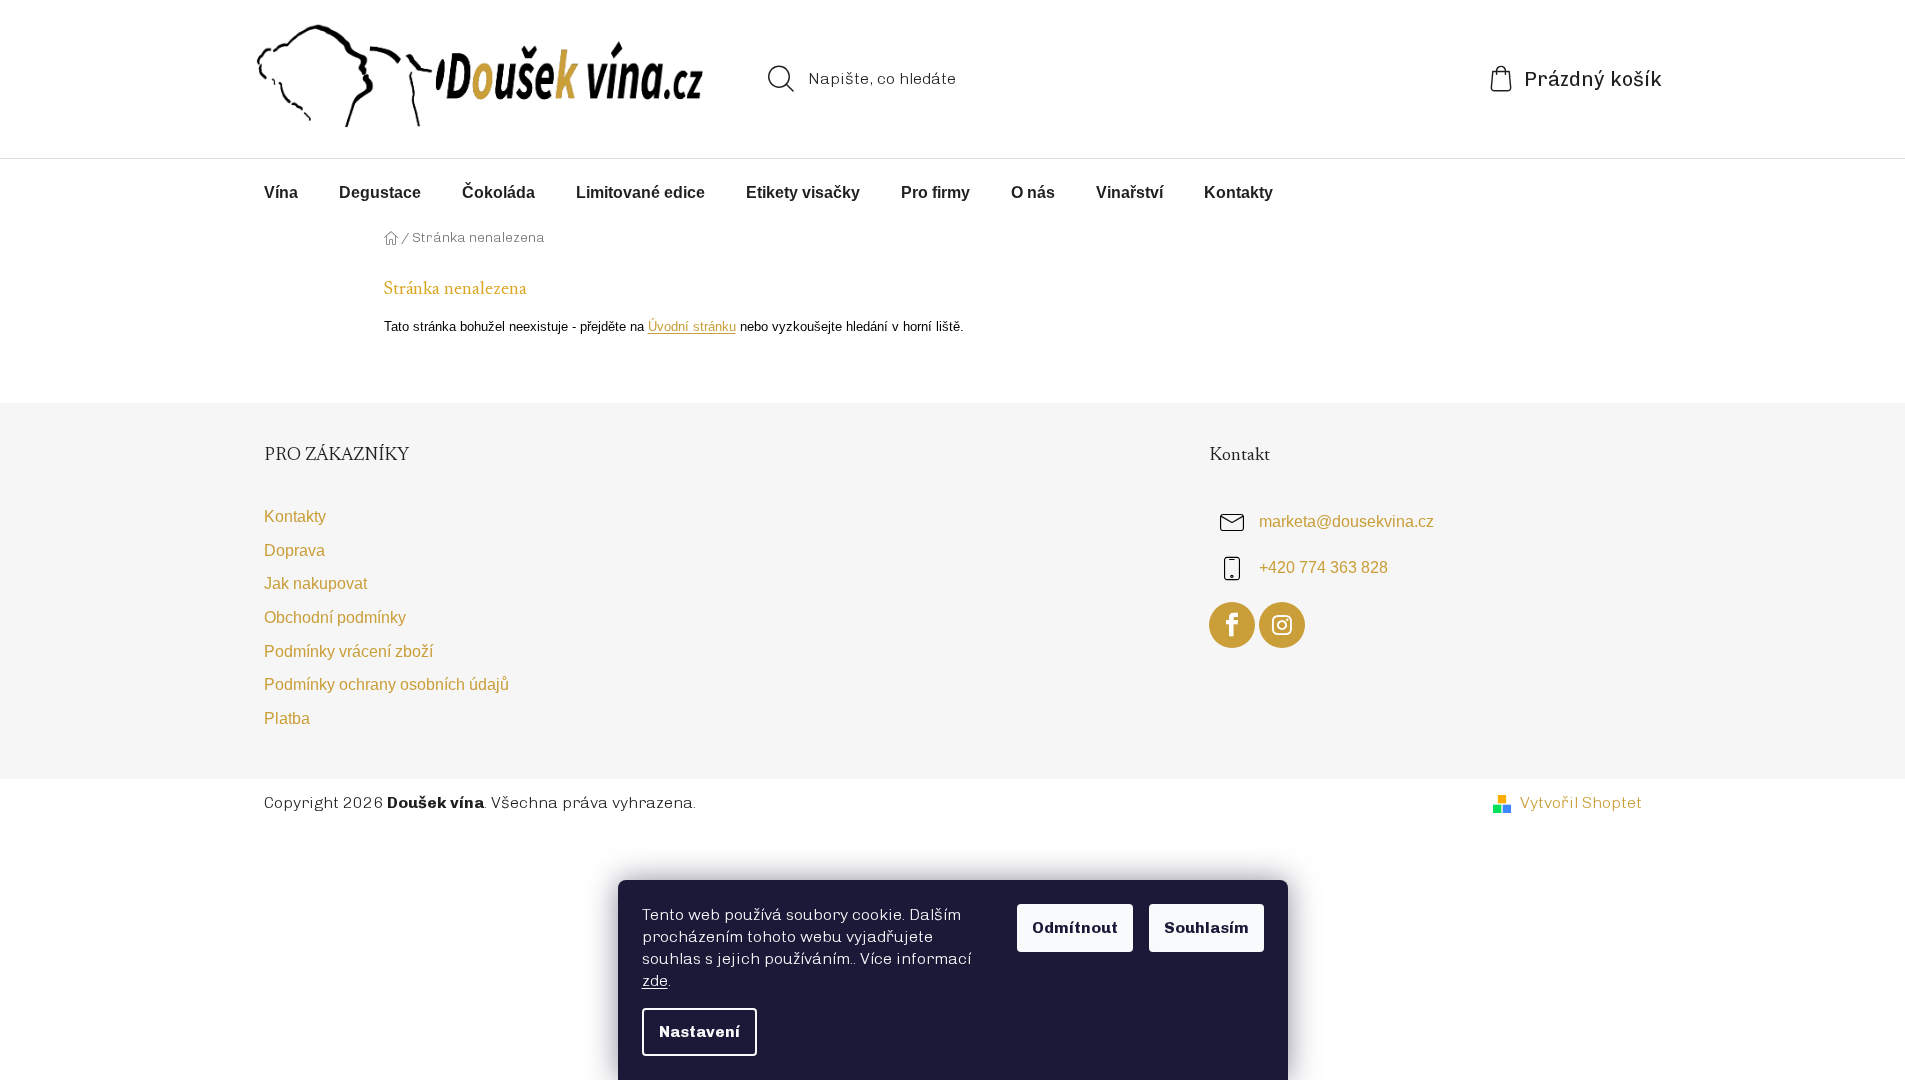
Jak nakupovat (315, 583)
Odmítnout (1075, 927)
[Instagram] (1282, 625)
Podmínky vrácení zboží (348, 651)
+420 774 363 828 (1323, 568)
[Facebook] (1232, 625)
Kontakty (295, 516)
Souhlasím (1206, 927)
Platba (287, 718)
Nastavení (699, 1031)
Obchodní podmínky (335, 617)
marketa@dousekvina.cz (1346, 522)
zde (655, 980)
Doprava (294, 550)
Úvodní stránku (692, 326)
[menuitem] (281, 193)
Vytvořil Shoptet (1581, 802)
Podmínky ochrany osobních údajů (386, 684)
